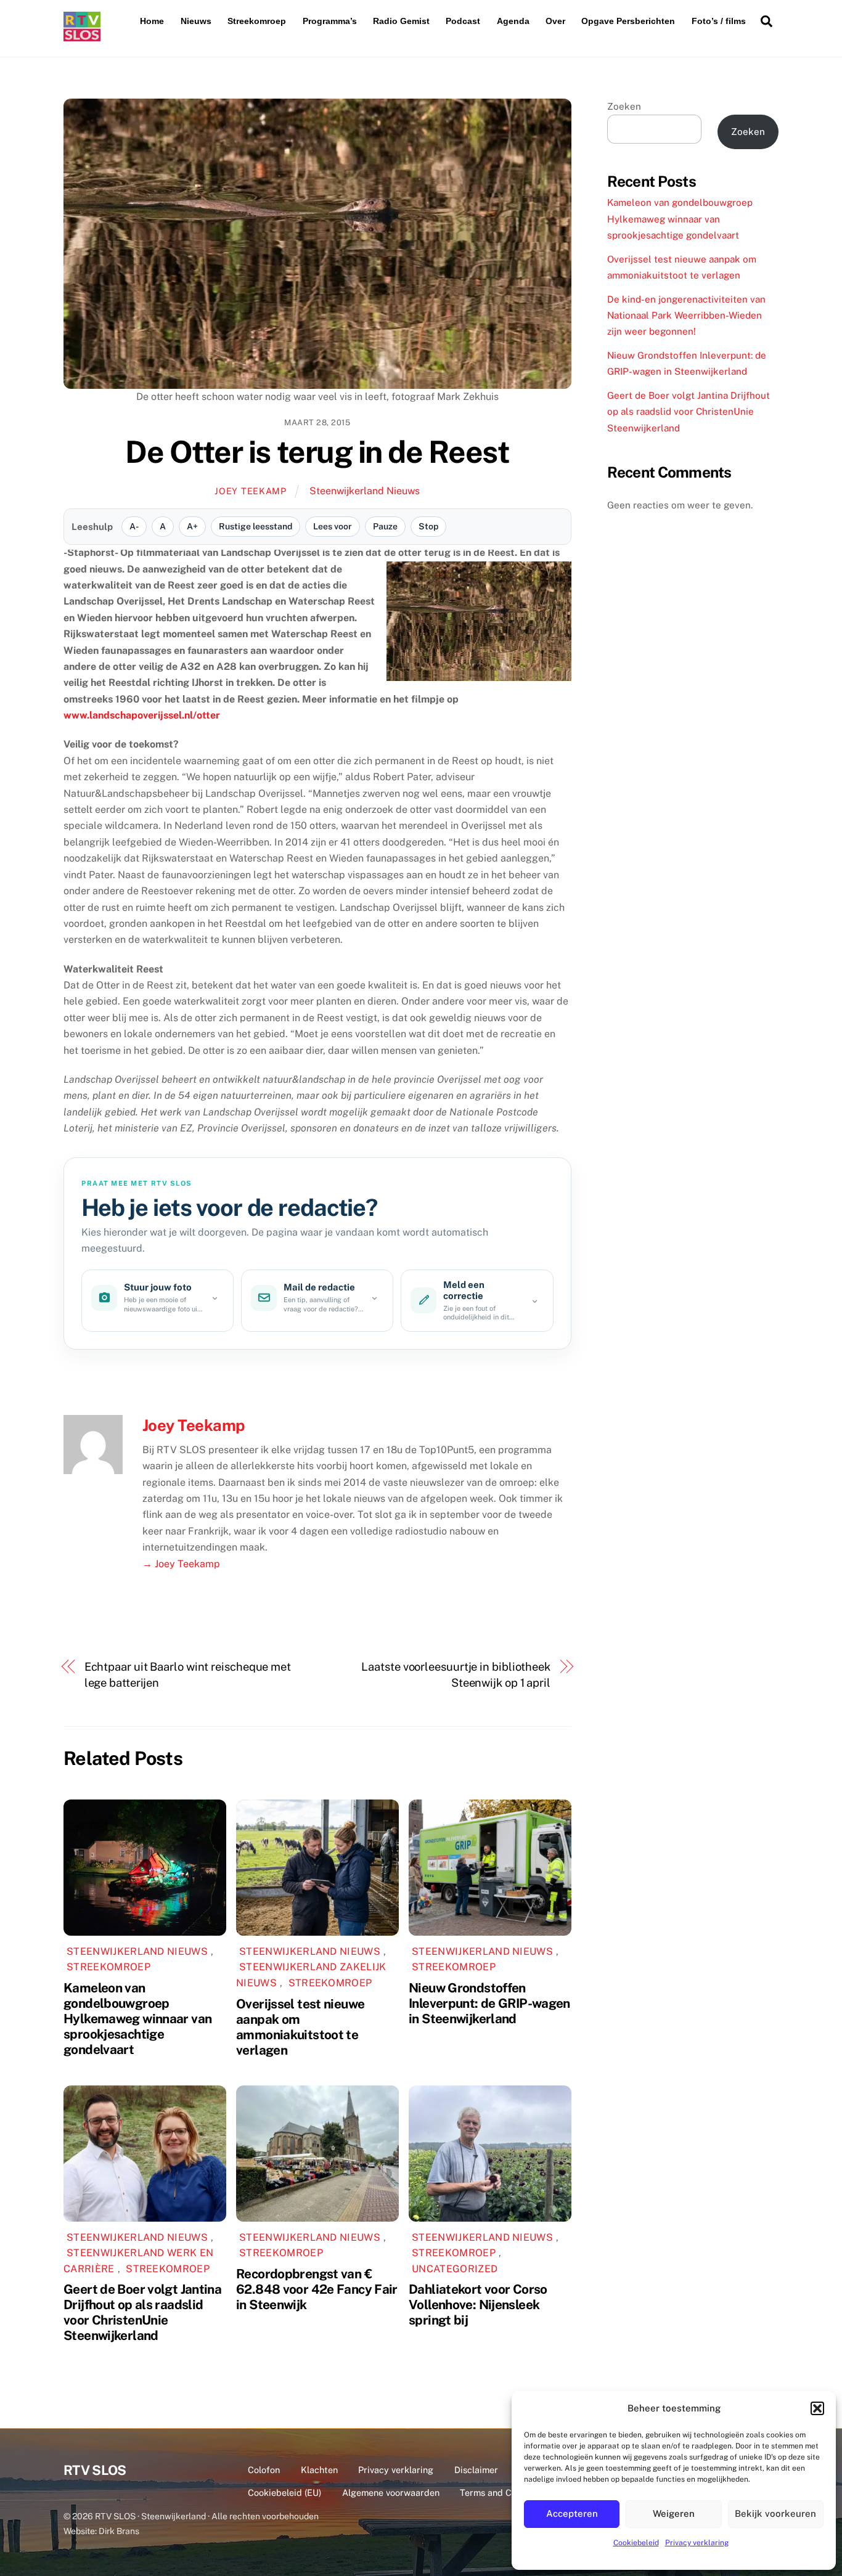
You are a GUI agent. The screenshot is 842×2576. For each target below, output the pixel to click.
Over (555, 21)
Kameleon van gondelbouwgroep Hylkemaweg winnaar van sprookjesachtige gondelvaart (137, 2019)
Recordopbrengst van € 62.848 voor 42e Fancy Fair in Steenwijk (317, 2289)
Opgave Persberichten (628, 21)
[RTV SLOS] (82, 36)
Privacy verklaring (697, 2543)
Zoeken (624, 106)
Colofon (264, 2470)
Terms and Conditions (505, 2492)
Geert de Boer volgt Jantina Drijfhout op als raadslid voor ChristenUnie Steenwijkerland (142, 2312)
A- (134, 526)
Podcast (463, 21)
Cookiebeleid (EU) (284, 2492)
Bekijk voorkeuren (775, 2513)
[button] (817, 2408)
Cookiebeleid (636, 2543)
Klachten (319, 2470)
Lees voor (333, 526)
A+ (192, 526)
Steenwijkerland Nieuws (365, 491)
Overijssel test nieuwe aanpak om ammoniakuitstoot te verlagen (300, 2027)
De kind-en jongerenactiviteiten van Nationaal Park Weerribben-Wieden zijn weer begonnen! (686, 316)
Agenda (513, 21)
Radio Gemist (401, 21)
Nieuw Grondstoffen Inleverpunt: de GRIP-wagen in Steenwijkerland (489, 2003)
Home (152, 21)
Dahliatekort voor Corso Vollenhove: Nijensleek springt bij (478, 2305)
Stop (428, 526)
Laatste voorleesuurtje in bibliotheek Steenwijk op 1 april (456, 1675)
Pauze (385, 526)
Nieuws (196, 21)
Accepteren (572, 2513)
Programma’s (330, 21)
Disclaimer (476, 2470)
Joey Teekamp (251, 491)
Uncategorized (455, 2269)
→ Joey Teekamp (181, 1564)
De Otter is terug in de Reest (317, 452)
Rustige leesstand (255, 526)
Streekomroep (257, 21)
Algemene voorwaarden (391, 2492)
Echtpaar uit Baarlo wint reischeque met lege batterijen (188, 1675)
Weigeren (674, 2513)
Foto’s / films (719, 21)
